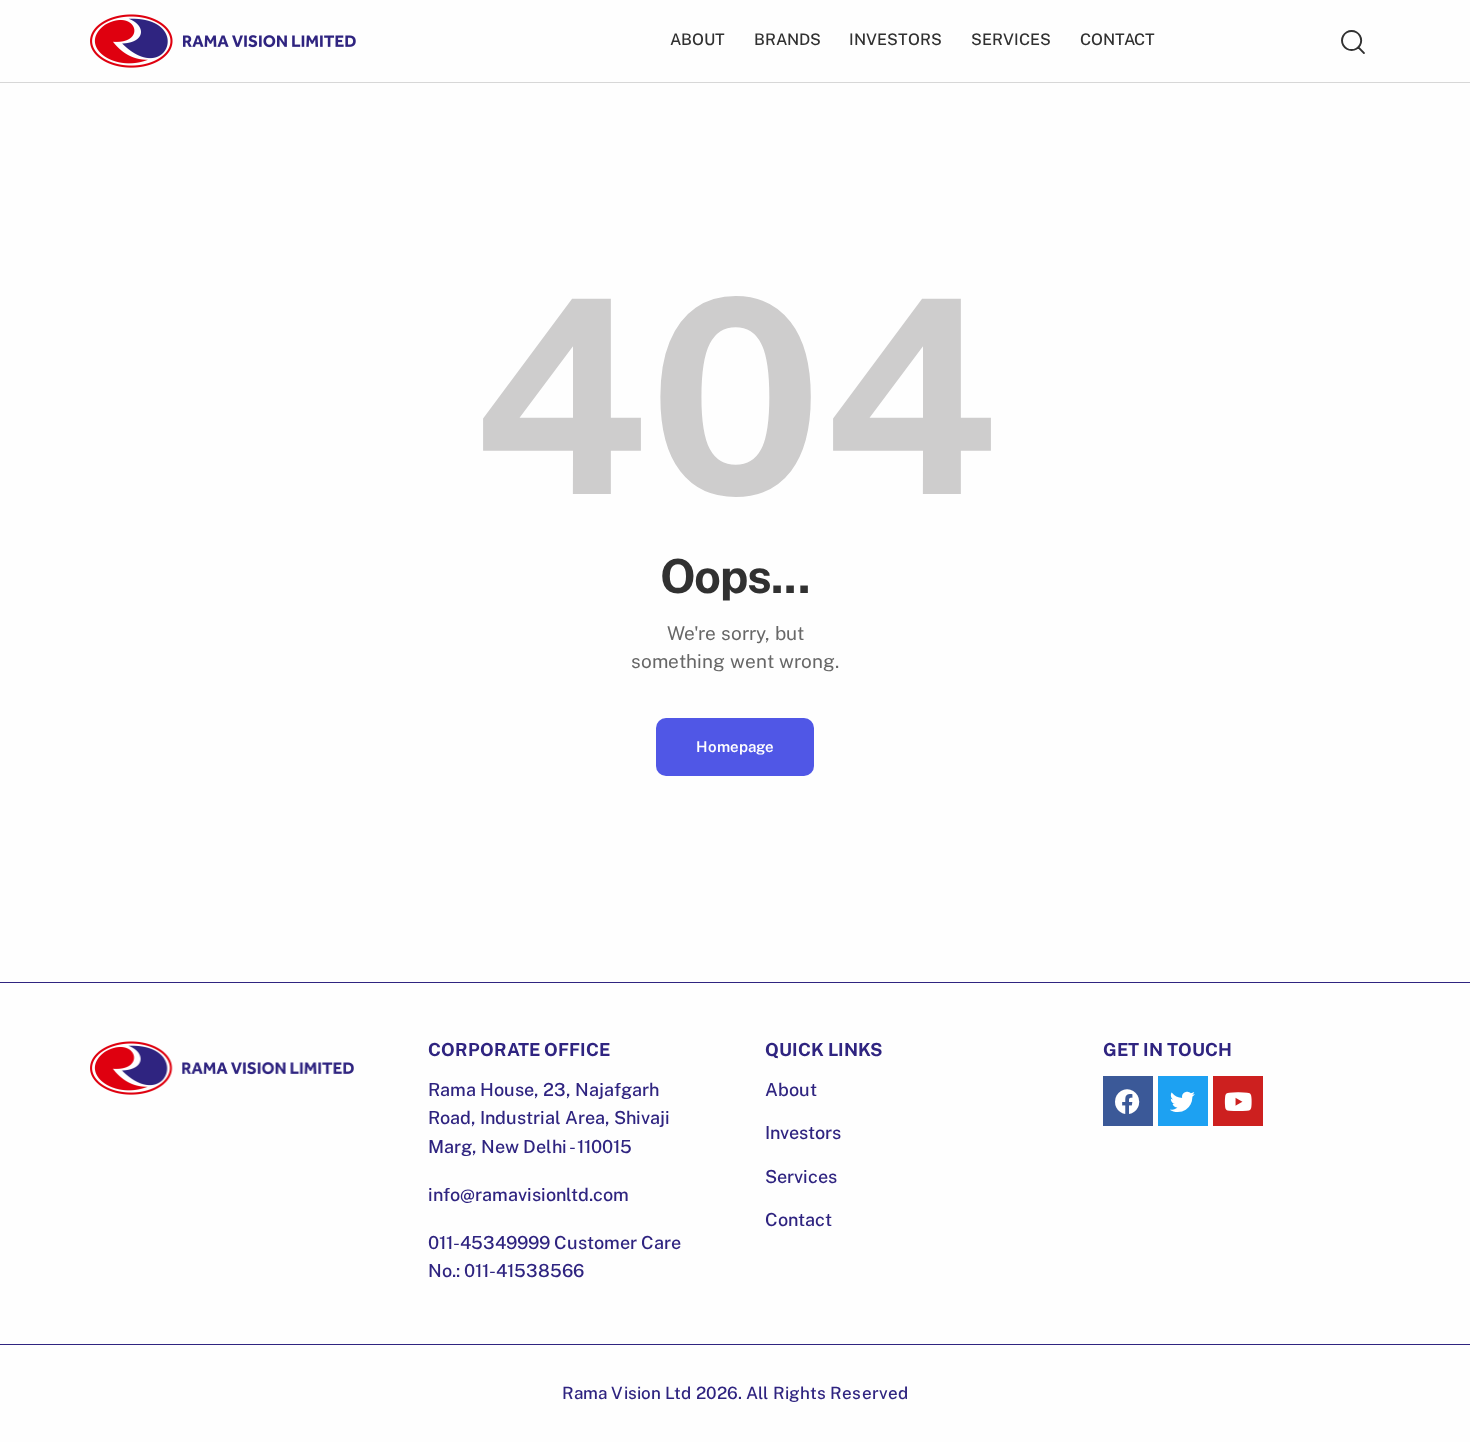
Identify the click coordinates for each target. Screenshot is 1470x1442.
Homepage (735, 746)
